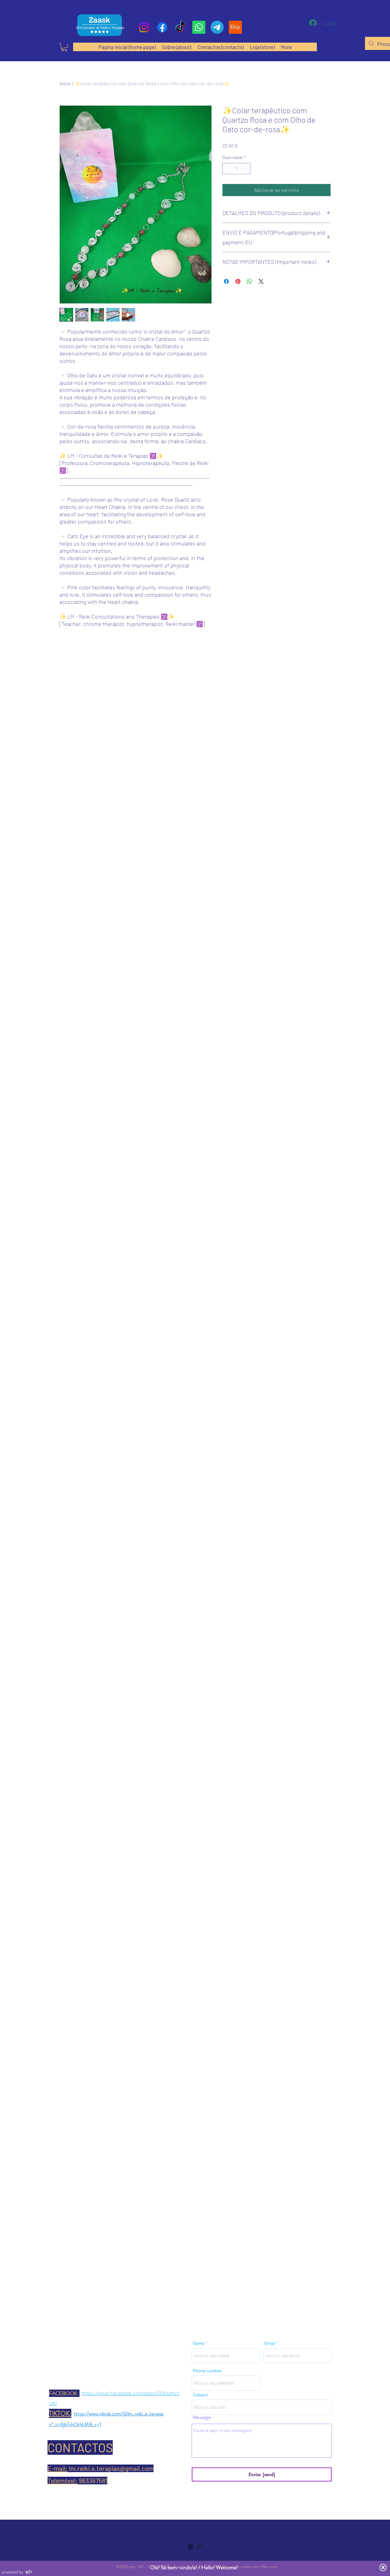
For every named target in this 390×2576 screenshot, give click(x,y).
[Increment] (246, 169)
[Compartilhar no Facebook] (226, 281)
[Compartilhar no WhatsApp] (250, 281)
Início (65, 83)
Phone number (207, 2371)
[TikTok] (181, 27)
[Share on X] (261, 281)
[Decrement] (227, 169)
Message (202, 2417)
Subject (200, 2395)
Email (270, 2343)
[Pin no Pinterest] (238, 281)
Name (199, 2343)
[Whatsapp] (199, 27)
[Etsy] (235, 27)
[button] (64, 47)
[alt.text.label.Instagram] (144, 27)
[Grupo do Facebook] (162, 27)
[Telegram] (217, 27)
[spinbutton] (236, 169)
